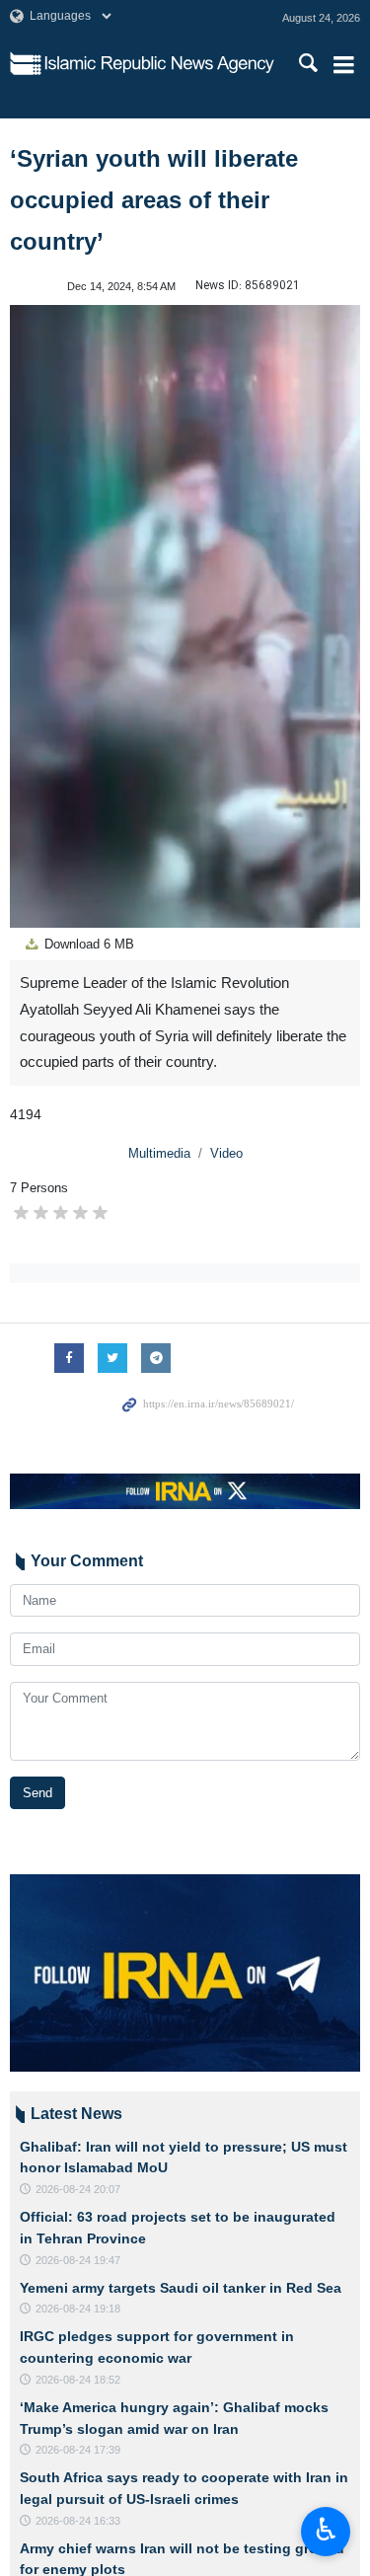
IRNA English (159, 64)
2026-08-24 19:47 (78, 2260)
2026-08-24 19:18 (78, 2309)
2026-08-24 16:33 (78, 2521)
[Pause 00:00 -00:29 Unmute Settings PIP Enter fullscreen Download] (185, 616)
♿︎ (326, 2530)
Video (226, 1153)
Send (37, 1793)
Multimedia (159, 1153)
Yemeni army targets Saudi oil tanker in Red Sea (181, 2288)
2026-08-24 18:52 (78, 2380)
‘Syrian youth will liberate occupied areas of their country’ (154, 200)
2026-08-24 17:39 (78, 2450)
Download (87, 944)
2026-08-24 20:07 (78, 2189)
